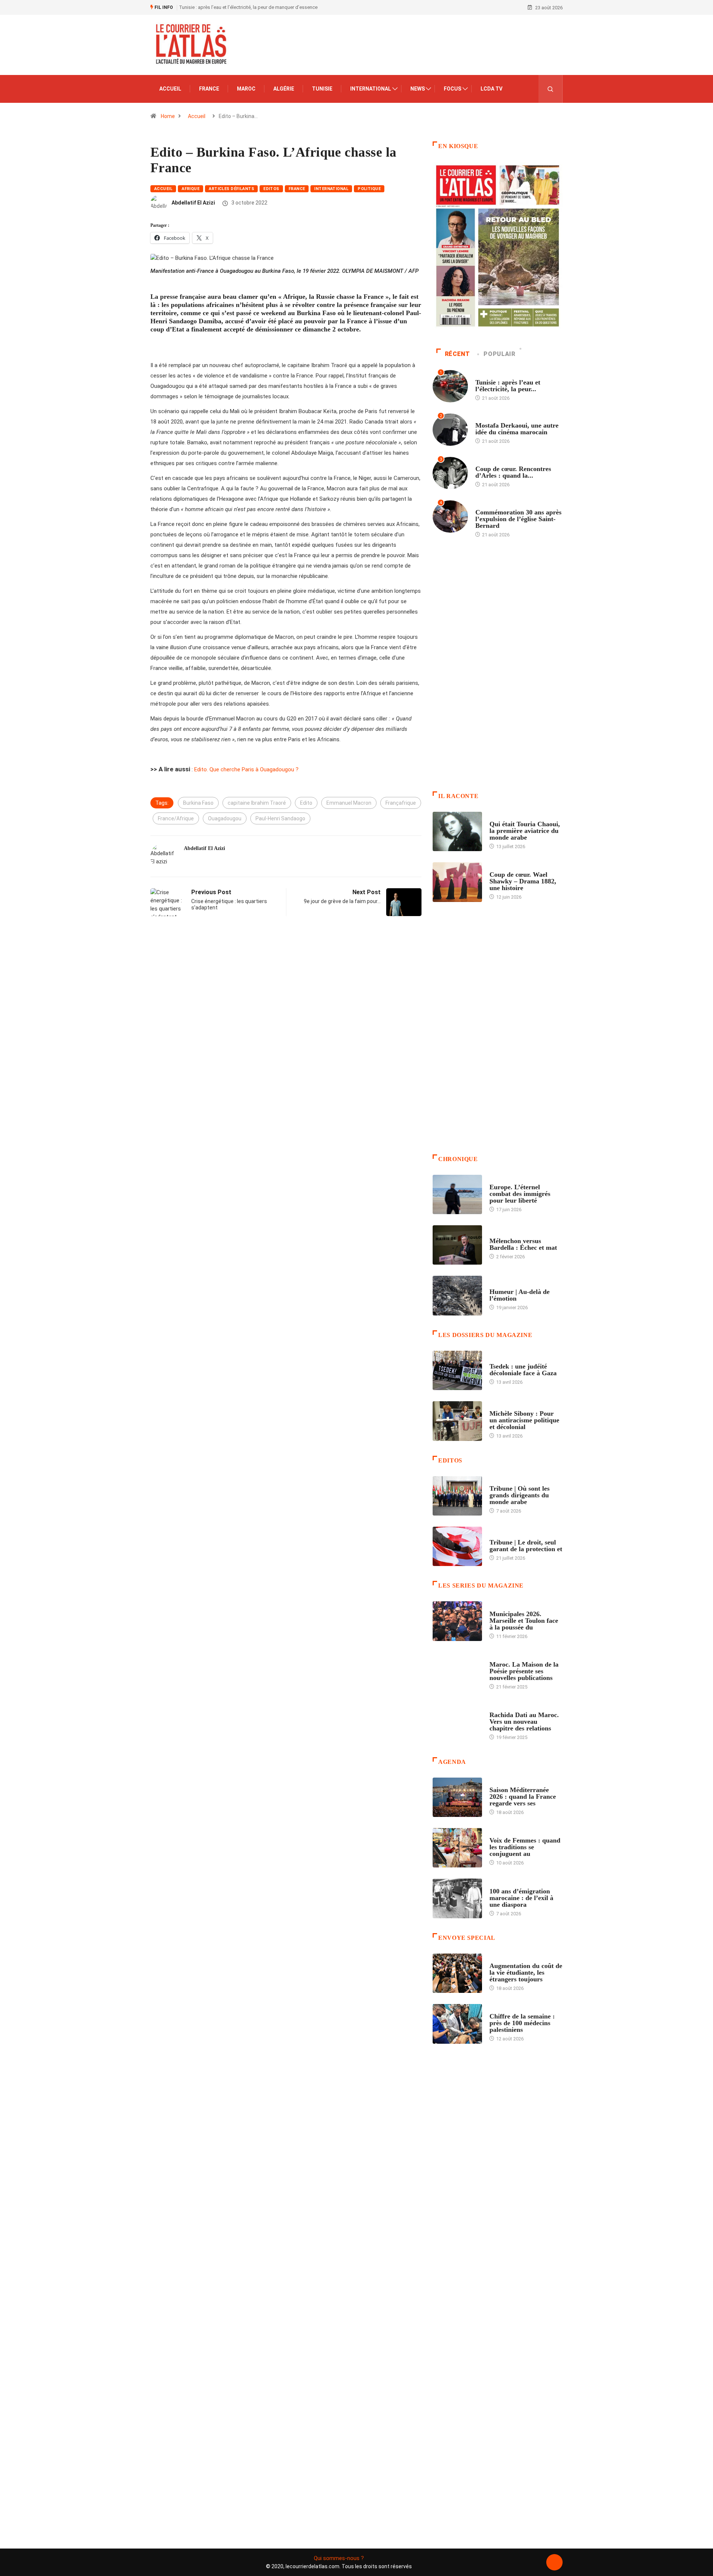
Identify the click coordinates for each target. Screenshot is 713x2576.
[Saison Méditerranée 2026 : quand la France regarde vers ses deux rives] (457, 1797)
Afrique (191, 189)
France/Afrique (176, 818)
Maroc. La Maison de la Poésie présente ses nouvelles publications (524, 1671)
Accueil (170, 89)
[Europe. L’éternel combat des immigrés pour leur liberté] (457, 1194)
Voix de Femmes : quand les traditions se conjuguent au (525, 1847)
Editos (271, 189)
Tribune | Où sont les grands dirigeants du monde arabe (520, 1495)
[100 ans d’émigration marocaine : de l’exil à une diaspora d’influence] (457, 1898)
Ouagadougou (225, 818)
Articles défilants (231, 189)
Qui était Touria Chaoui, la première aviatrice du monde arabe (525, 831)
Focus (452, 89)
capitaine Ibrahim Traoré (257, 803)
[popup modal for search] (551, 89)
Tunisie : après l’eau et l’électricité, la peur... (508, 386)
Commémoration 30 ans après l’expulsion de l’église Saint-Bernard (518, 519)
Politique (369, 189)
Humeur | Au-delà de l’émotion (520, 1295)
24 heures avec (507, 1708)
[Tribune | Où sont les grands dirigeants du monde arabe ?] (457, 1496)
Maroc (246, 89)
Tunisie (322, 89)
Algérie (284, 89)
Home (168, 116)
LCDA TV (491, 89)
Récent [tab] (458, 354)
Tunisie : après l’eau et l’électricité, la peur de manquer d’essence (248, 7)
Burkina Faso (198, 803)
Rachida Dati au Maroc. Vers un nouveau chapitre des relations (524, 1722)
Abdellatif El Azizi (193, 203)
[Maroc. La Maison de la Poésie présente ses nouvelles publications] (457, 1672)
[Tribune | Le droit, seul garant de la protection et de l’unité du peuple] (457, 1546)
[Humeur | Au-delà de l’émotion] (457, 1295)
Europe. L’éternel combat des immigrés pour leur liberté (520, 1194)
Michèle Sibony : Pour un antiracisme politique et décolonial (524, 1420)
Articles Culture (510, 817)
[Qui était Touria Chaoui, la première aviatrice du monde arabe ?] (457, 831)
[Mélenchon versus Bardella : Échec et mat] (457, 1245)
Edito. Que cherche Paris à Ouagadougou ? (246, 769)
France (209, 89)
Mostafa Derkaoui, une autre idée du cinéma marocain (517, 429)
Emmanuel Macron (349, 803)
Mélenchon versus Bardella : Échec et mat (523, 1244)
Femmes (498, 1406)
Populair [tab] (499, 354)
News (418, 89)
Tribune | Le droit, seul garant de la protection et (526, 1546)
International (371, 89)
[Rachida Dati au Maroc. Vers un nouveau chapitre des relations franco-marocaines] (457, 1722)
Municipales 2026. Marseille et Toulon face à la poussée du (524, 1621)
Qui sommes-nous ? (339, 2558)
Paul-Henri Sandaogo (280, 818)
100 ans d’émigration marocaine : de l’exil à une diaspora (521, 1898)
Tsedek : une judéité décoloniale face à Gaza (523, 1370)
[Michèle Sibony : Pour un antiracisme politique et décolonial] (457, 1421)
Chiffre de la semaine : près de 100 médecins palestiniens (522, 2023)
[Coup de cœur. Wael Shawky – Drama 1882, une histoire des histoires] (457, 882)
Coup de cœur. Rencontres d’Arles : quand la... (513, 472)
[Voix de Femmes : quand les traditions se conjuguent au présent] (457, 1848)
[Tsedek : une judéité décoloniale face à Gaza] (457, 1370)
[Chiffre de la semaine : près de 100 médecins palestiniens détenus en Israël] (457, 2024)
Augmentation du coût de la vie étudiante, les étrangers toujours (526, 1972)
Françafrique (401, 803)
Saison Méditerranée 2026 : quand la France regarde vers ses (523, 1797)
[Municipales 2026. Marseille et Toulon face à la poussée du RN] (457, 1621)
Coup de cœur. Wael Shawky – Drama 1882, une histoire (523, 881)
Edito (306, 803)
